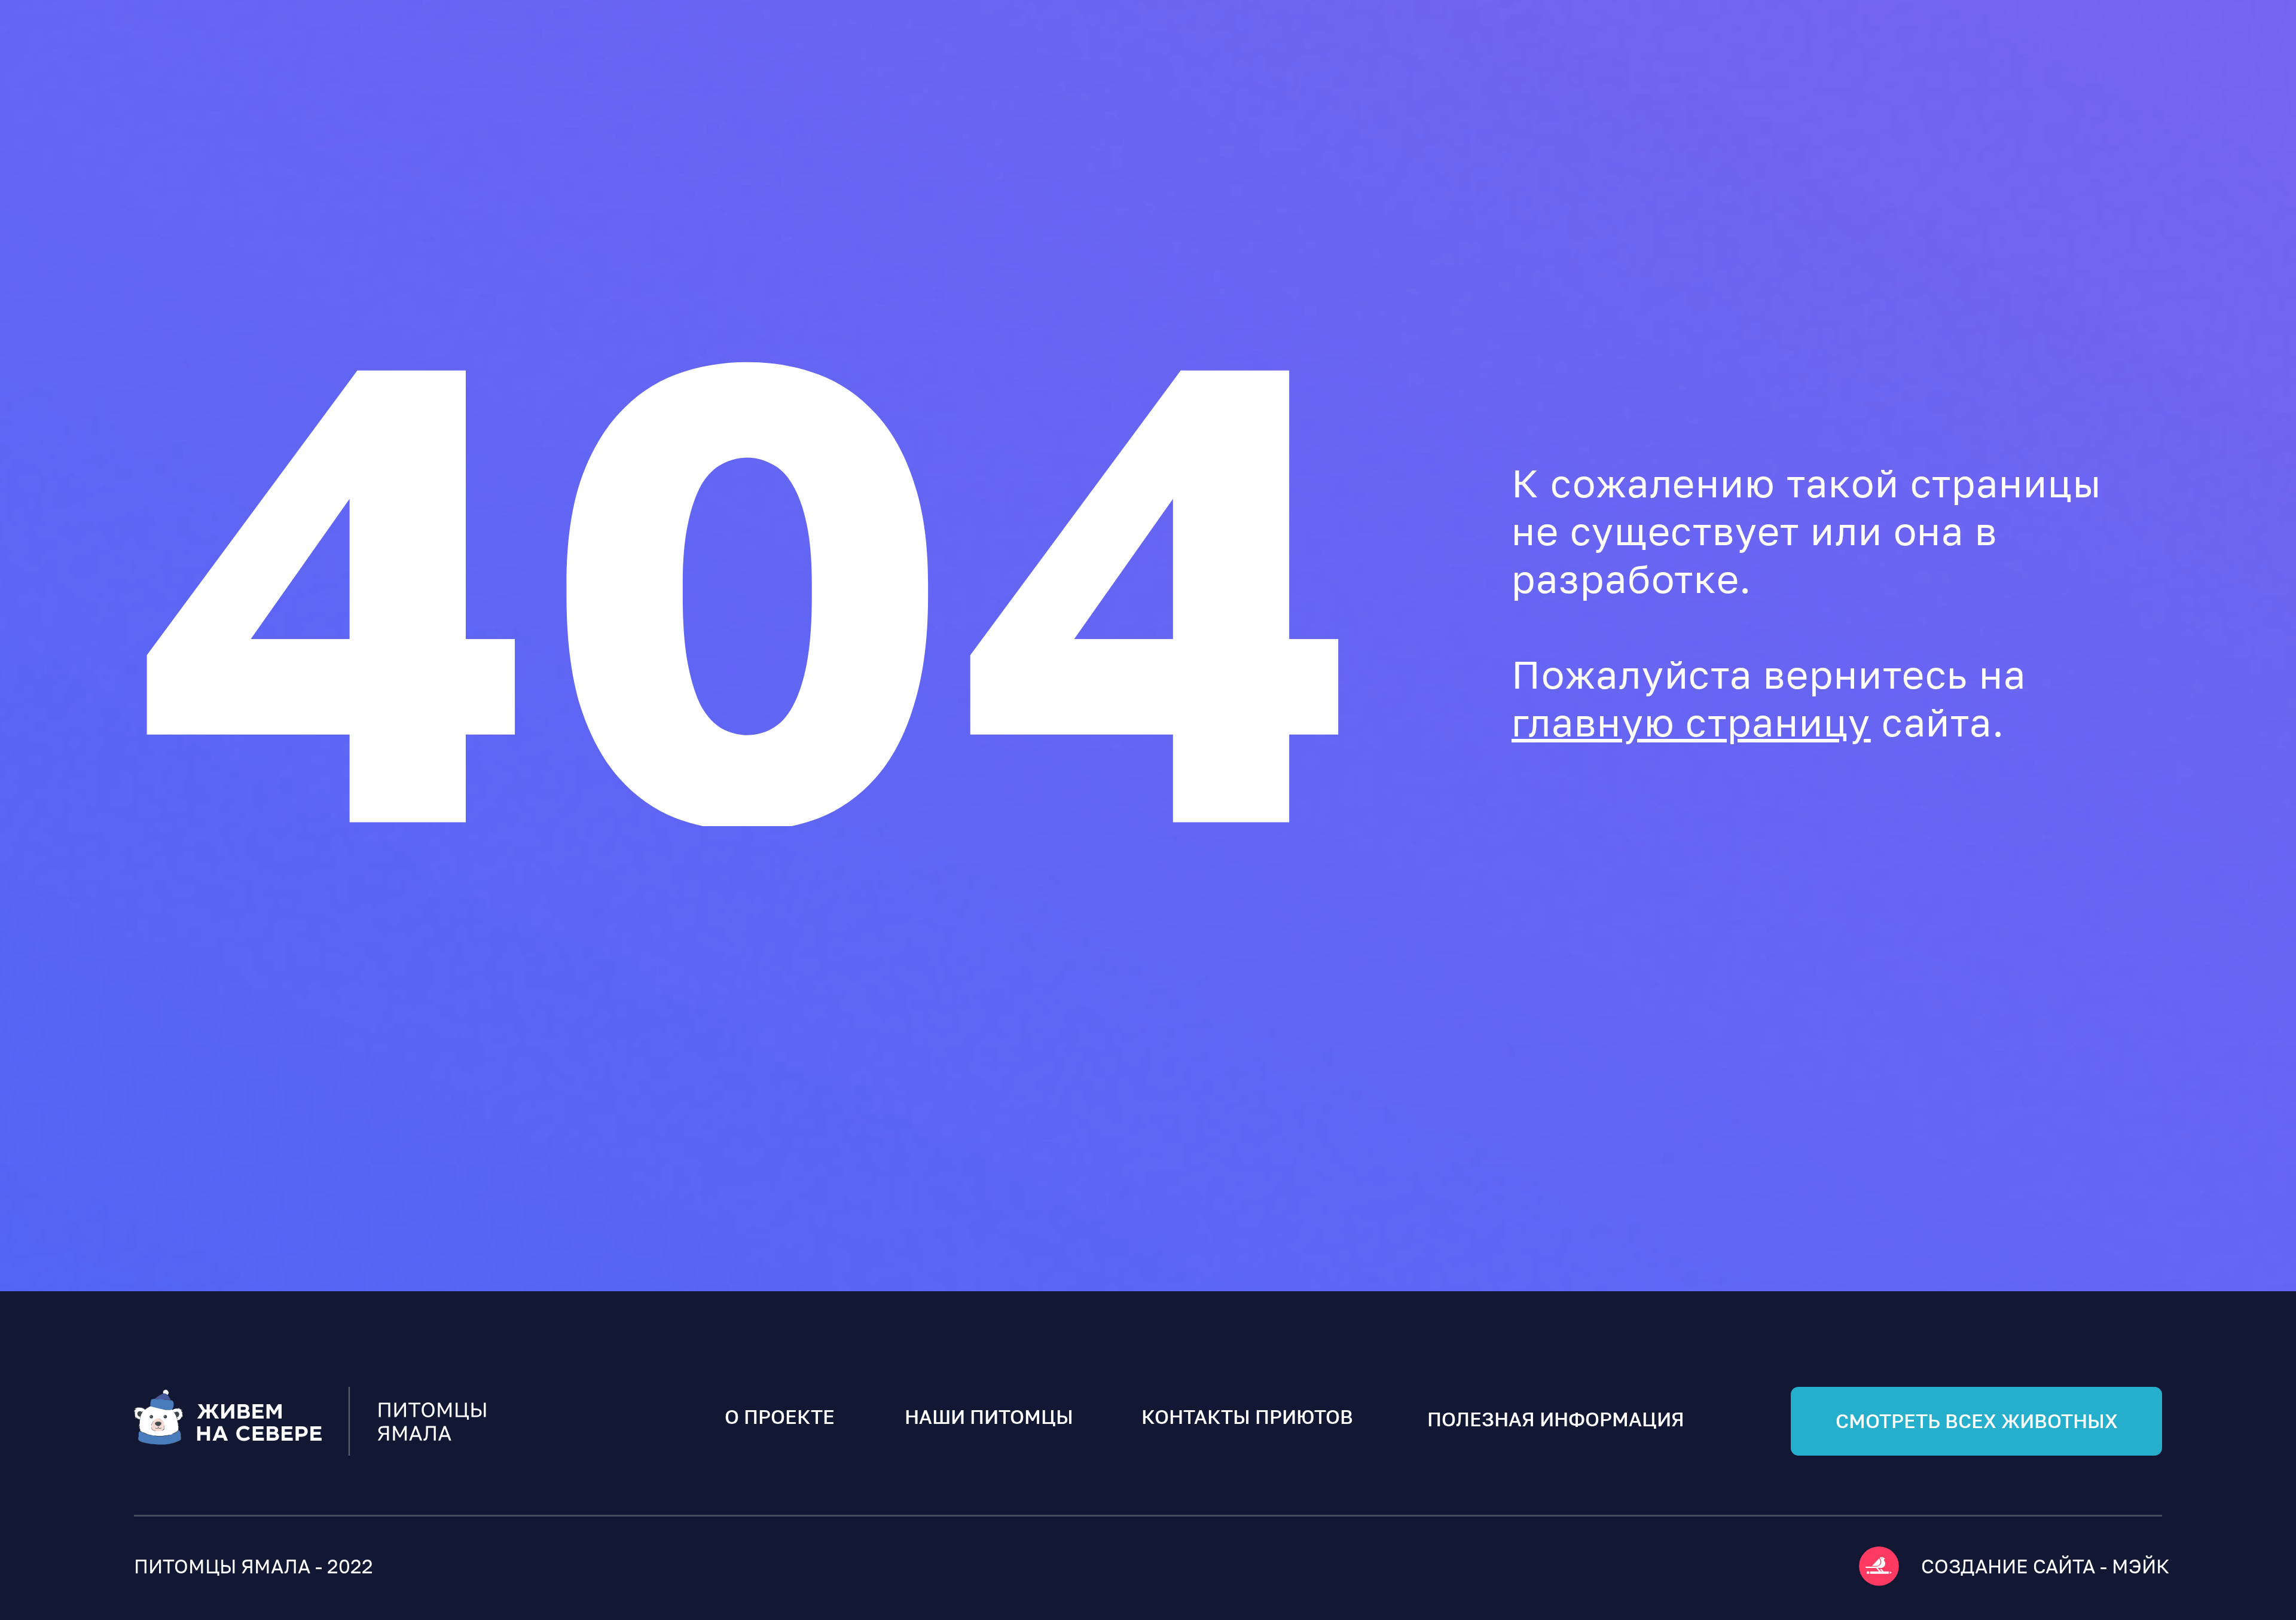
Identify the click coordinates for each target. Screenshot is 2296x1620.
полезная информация (1556, 1419)
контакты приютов (1247, 1417)
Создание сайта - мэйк (2045, 1566)
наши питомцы (989, 1417)
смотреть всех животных (1977, 1421)
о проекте (780, 1417)
